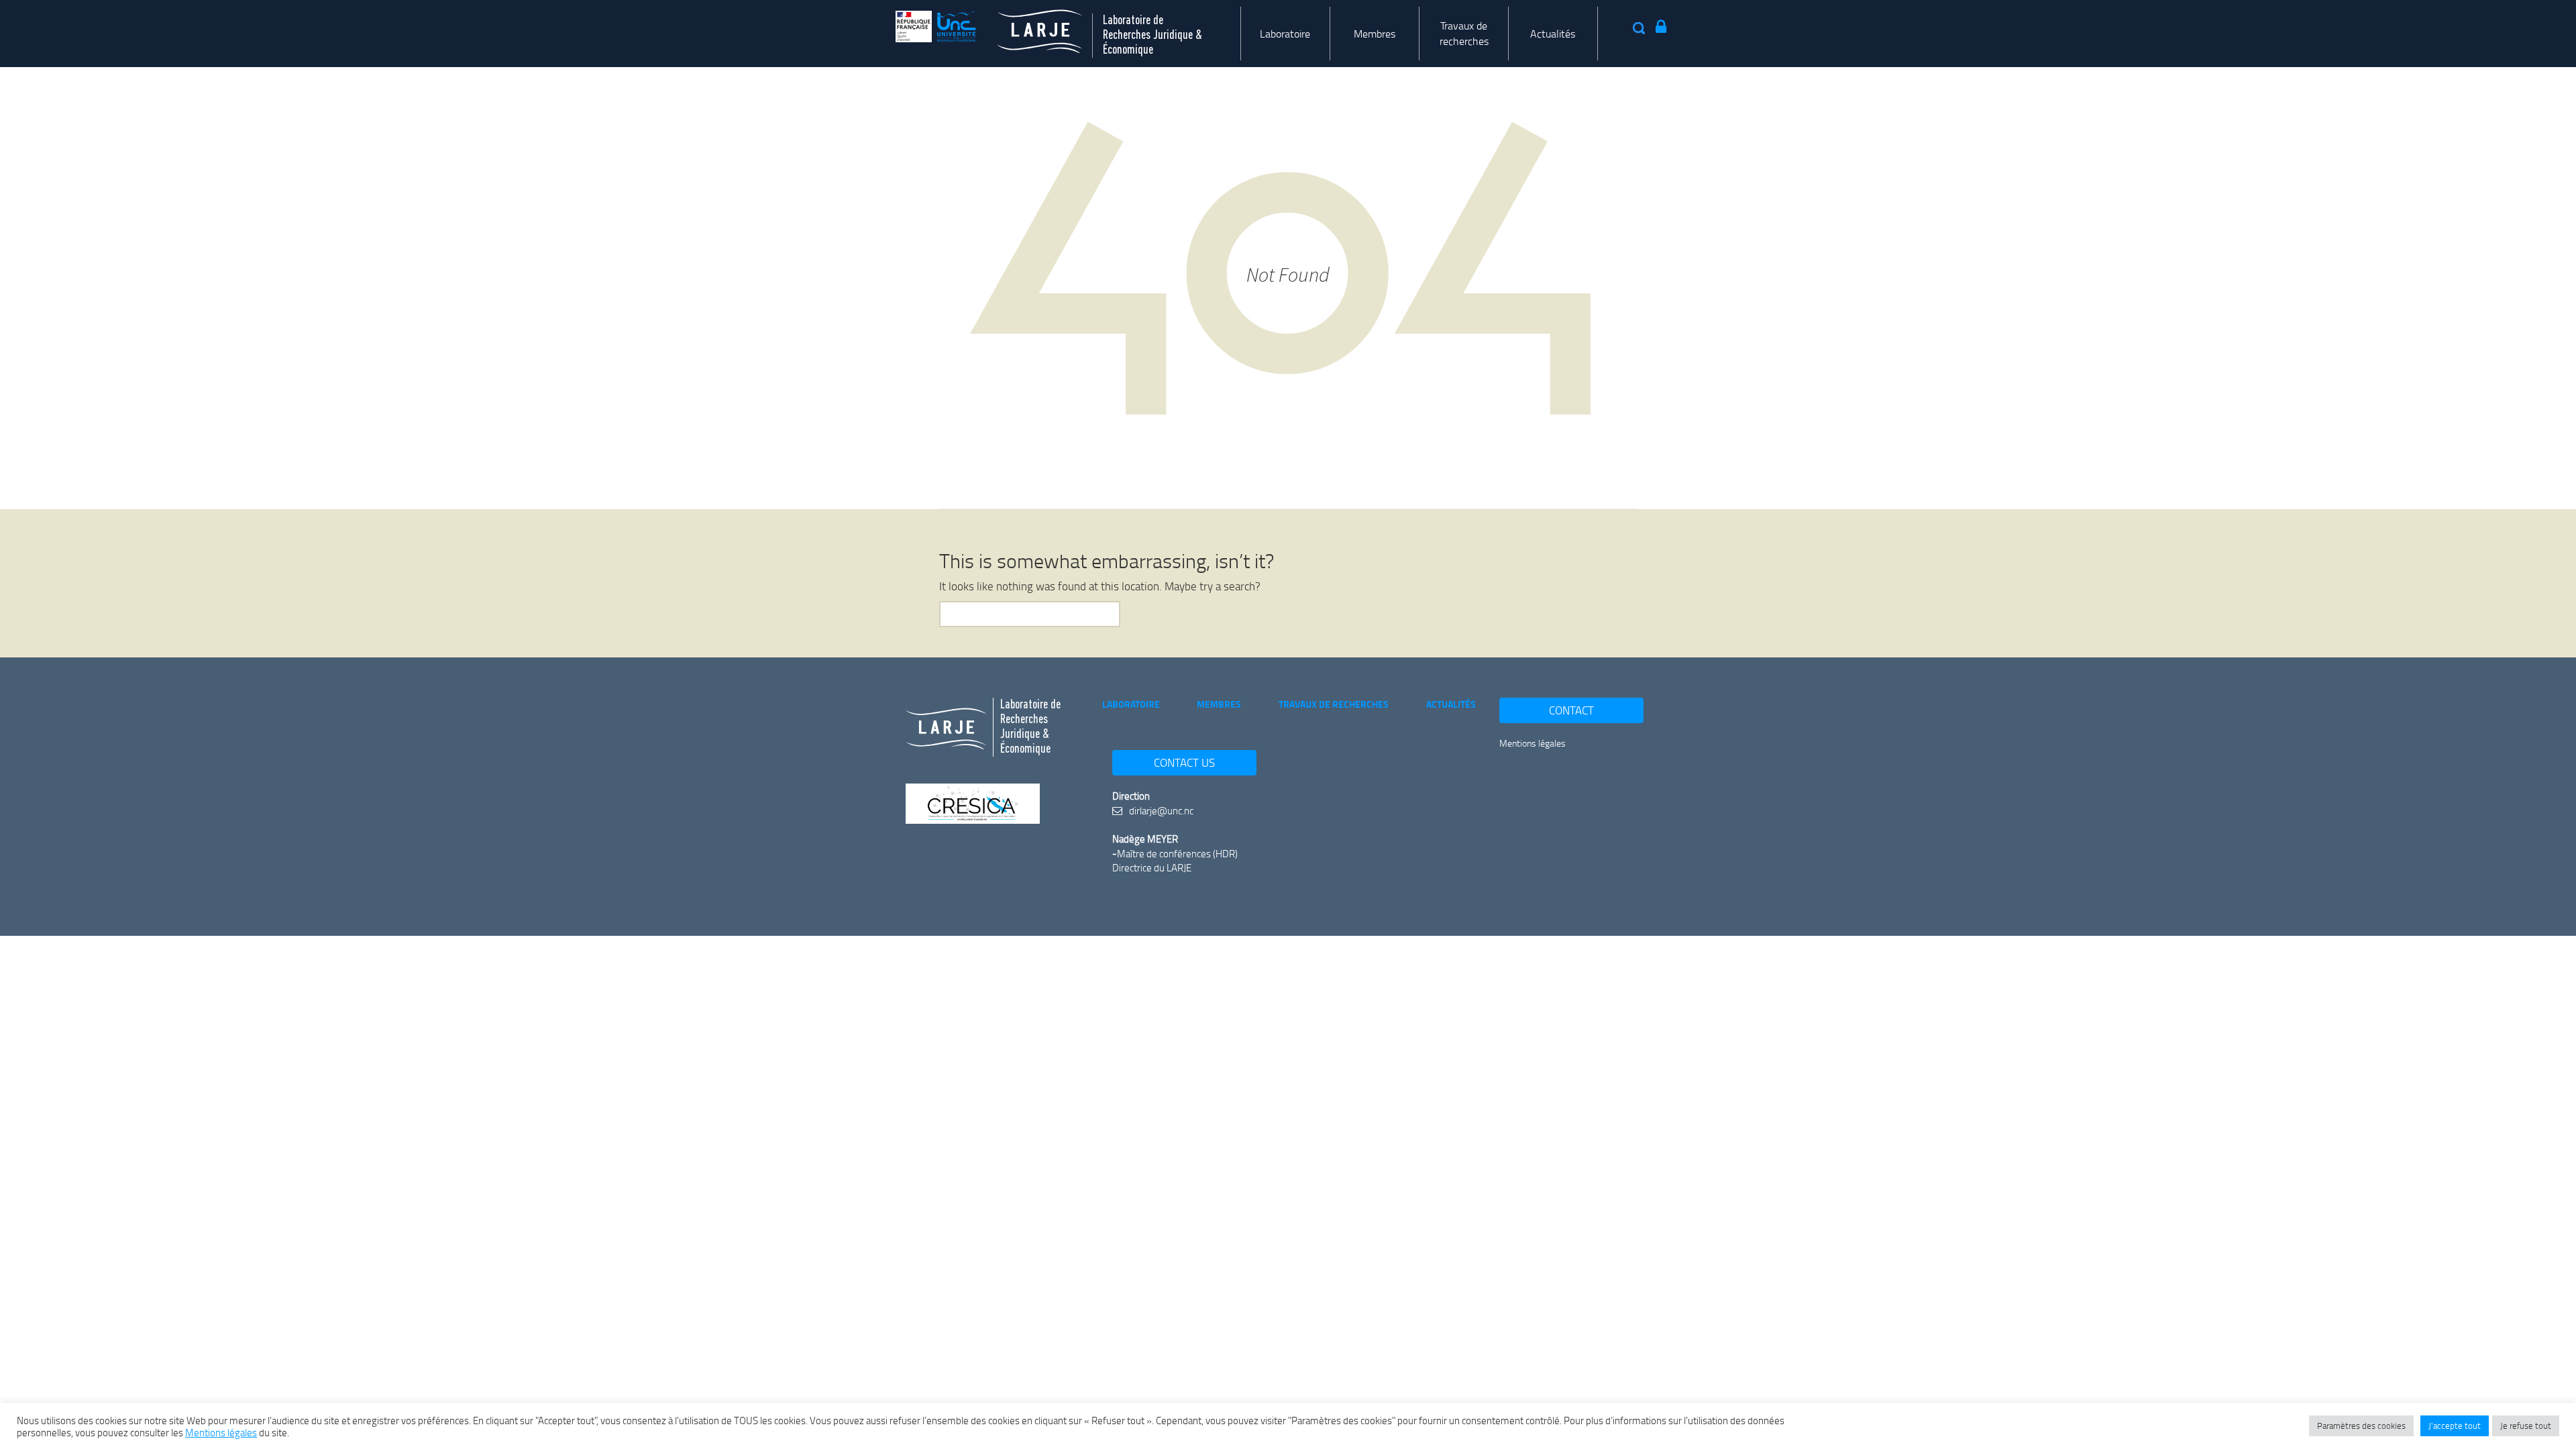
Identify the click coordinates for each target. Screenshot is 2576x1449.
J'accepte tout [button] (2455, 1426)
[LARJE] (1029, 26)
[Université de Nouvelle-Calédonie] (936, 26)
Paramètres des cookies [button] (2361, 1426)
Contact (1571, 710)
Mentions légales (1533, 743)
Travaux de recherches (1464, 33)
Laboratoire (1285, 34)
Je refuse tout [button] (2526, 1426)
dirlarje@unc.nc (1160, 810)
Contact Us (1184, 762)
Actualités (1553, 34)
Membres (1375, 34)
